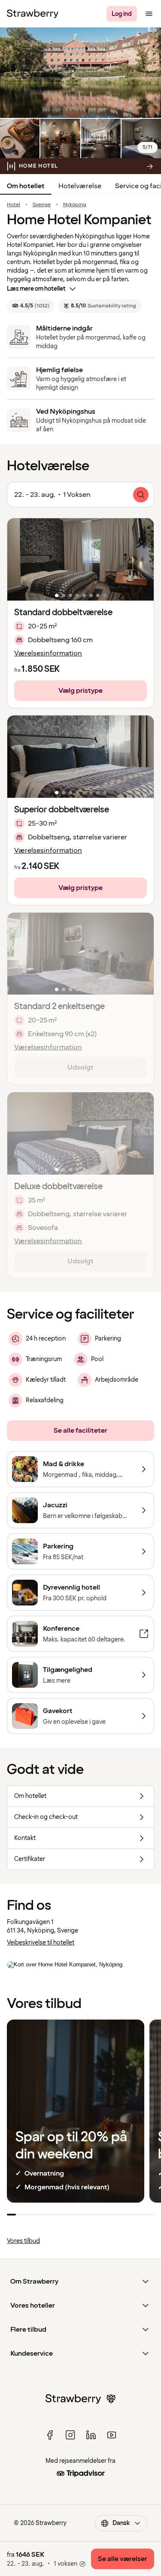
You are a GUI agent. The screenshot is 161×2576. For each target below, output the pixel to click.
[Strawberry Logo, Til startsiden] (33, 14)
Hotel (14, 205)
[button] (80, 559)
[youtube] (112, 2435)
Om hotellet (26, 186)
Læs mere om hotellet (36, 289)
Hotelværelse (80, 186)
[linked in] (91, 2435)
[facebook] (50, 2435)
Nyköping (75, 205)
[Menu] (149, 14)
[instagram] (70, 2435)
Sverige (42, 205)
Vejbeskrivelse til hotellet (41, 1943)
